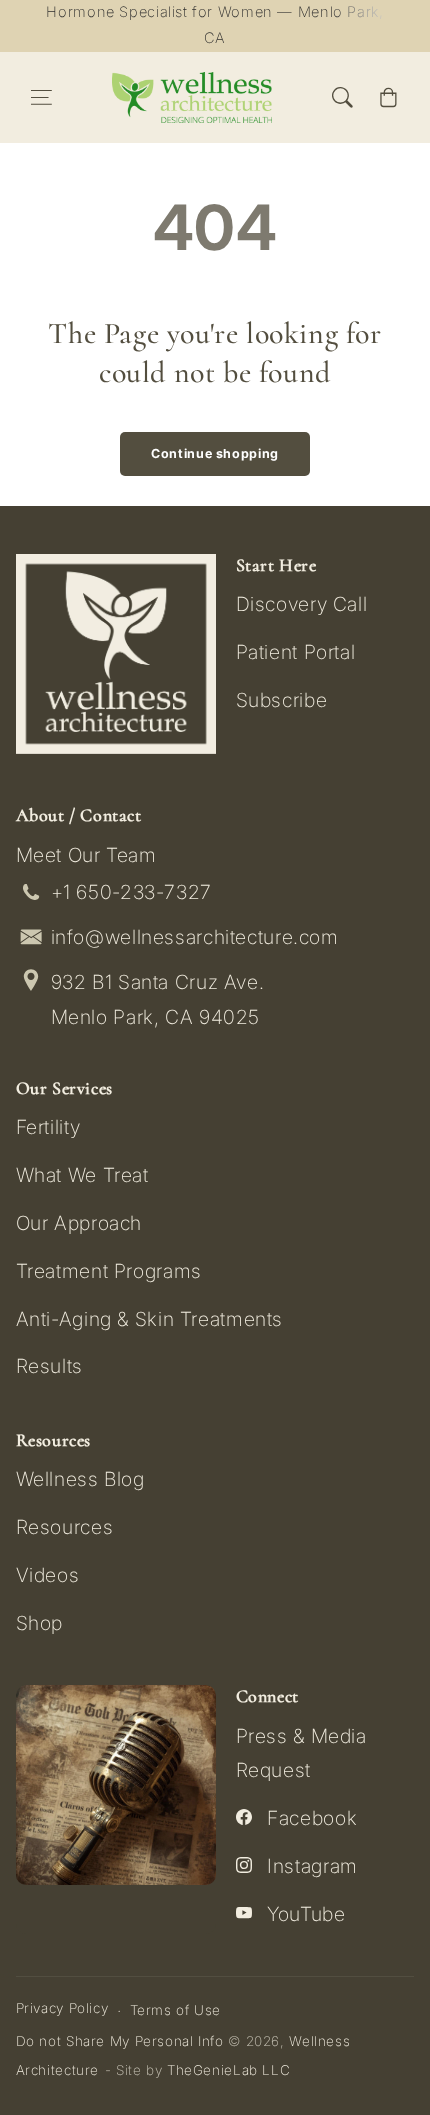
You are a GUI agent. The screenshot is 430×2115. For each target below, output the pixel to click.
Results (49, 1366)
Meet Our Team (86, 855)
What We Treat (82, 1175)
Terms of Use (176, 2010)
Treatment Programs (109, 1271)
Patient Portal (296, 652)
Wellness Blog (80, 1479)
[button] (42, 98)
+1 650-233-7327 (131, 892)
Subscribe (282, 700)
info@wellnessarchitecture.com (195, 937)
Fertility (48, 1127)
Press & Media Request (301, 1753)
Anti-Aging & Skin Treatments (149, 1319)
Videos (48, 1575)
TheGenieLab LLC (228, 2070)
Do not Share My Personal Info (120, 2041)
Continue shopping (215, 453)
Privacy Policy (62, 2008)
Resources (65, 1527)
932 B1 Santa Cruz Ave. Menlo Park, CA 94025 (158, 999)
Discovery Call (302, 604)
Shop (40, 1623)
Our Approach (79, 1223)
